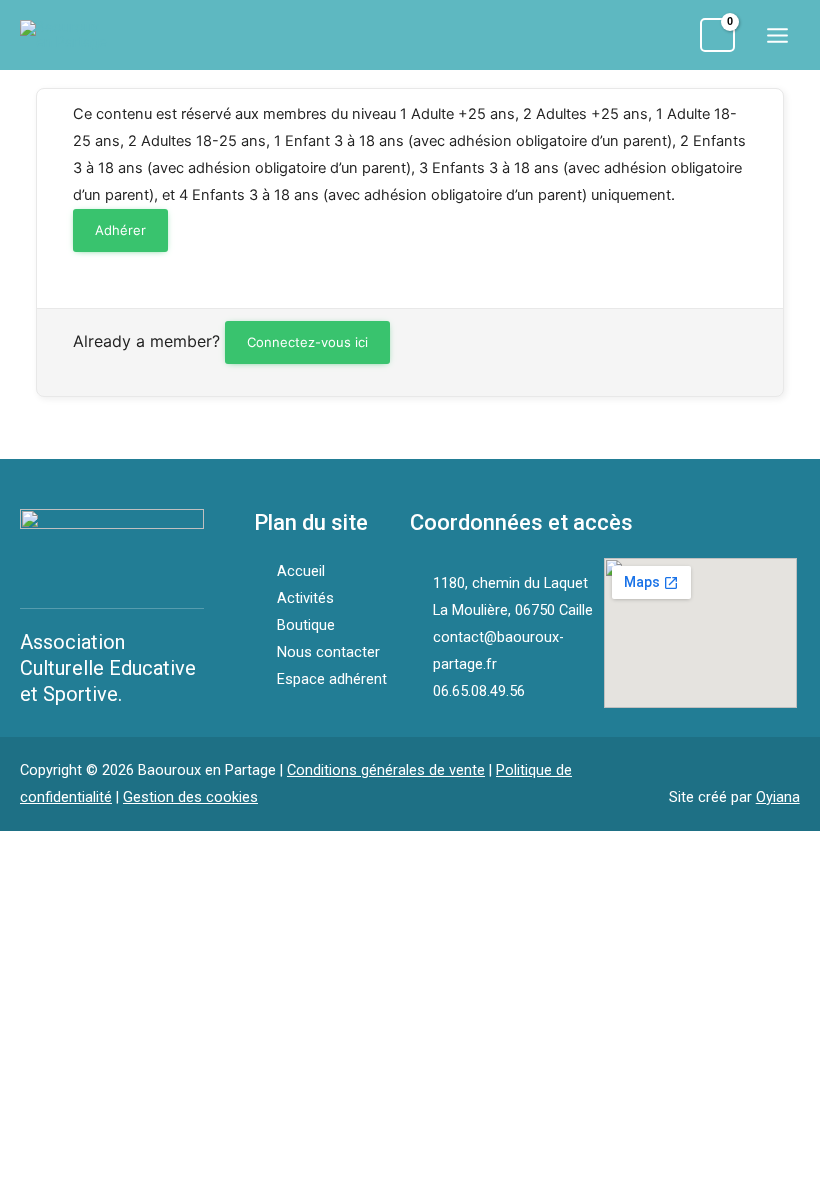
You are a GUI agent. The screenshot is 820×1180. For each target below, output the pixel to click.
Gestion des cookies (190, 797)
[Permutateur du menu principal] (777, 34)
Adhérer (120, 230)
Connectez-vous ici (307, 342)
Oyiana (778, 797)
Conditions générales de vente (386, 770)
